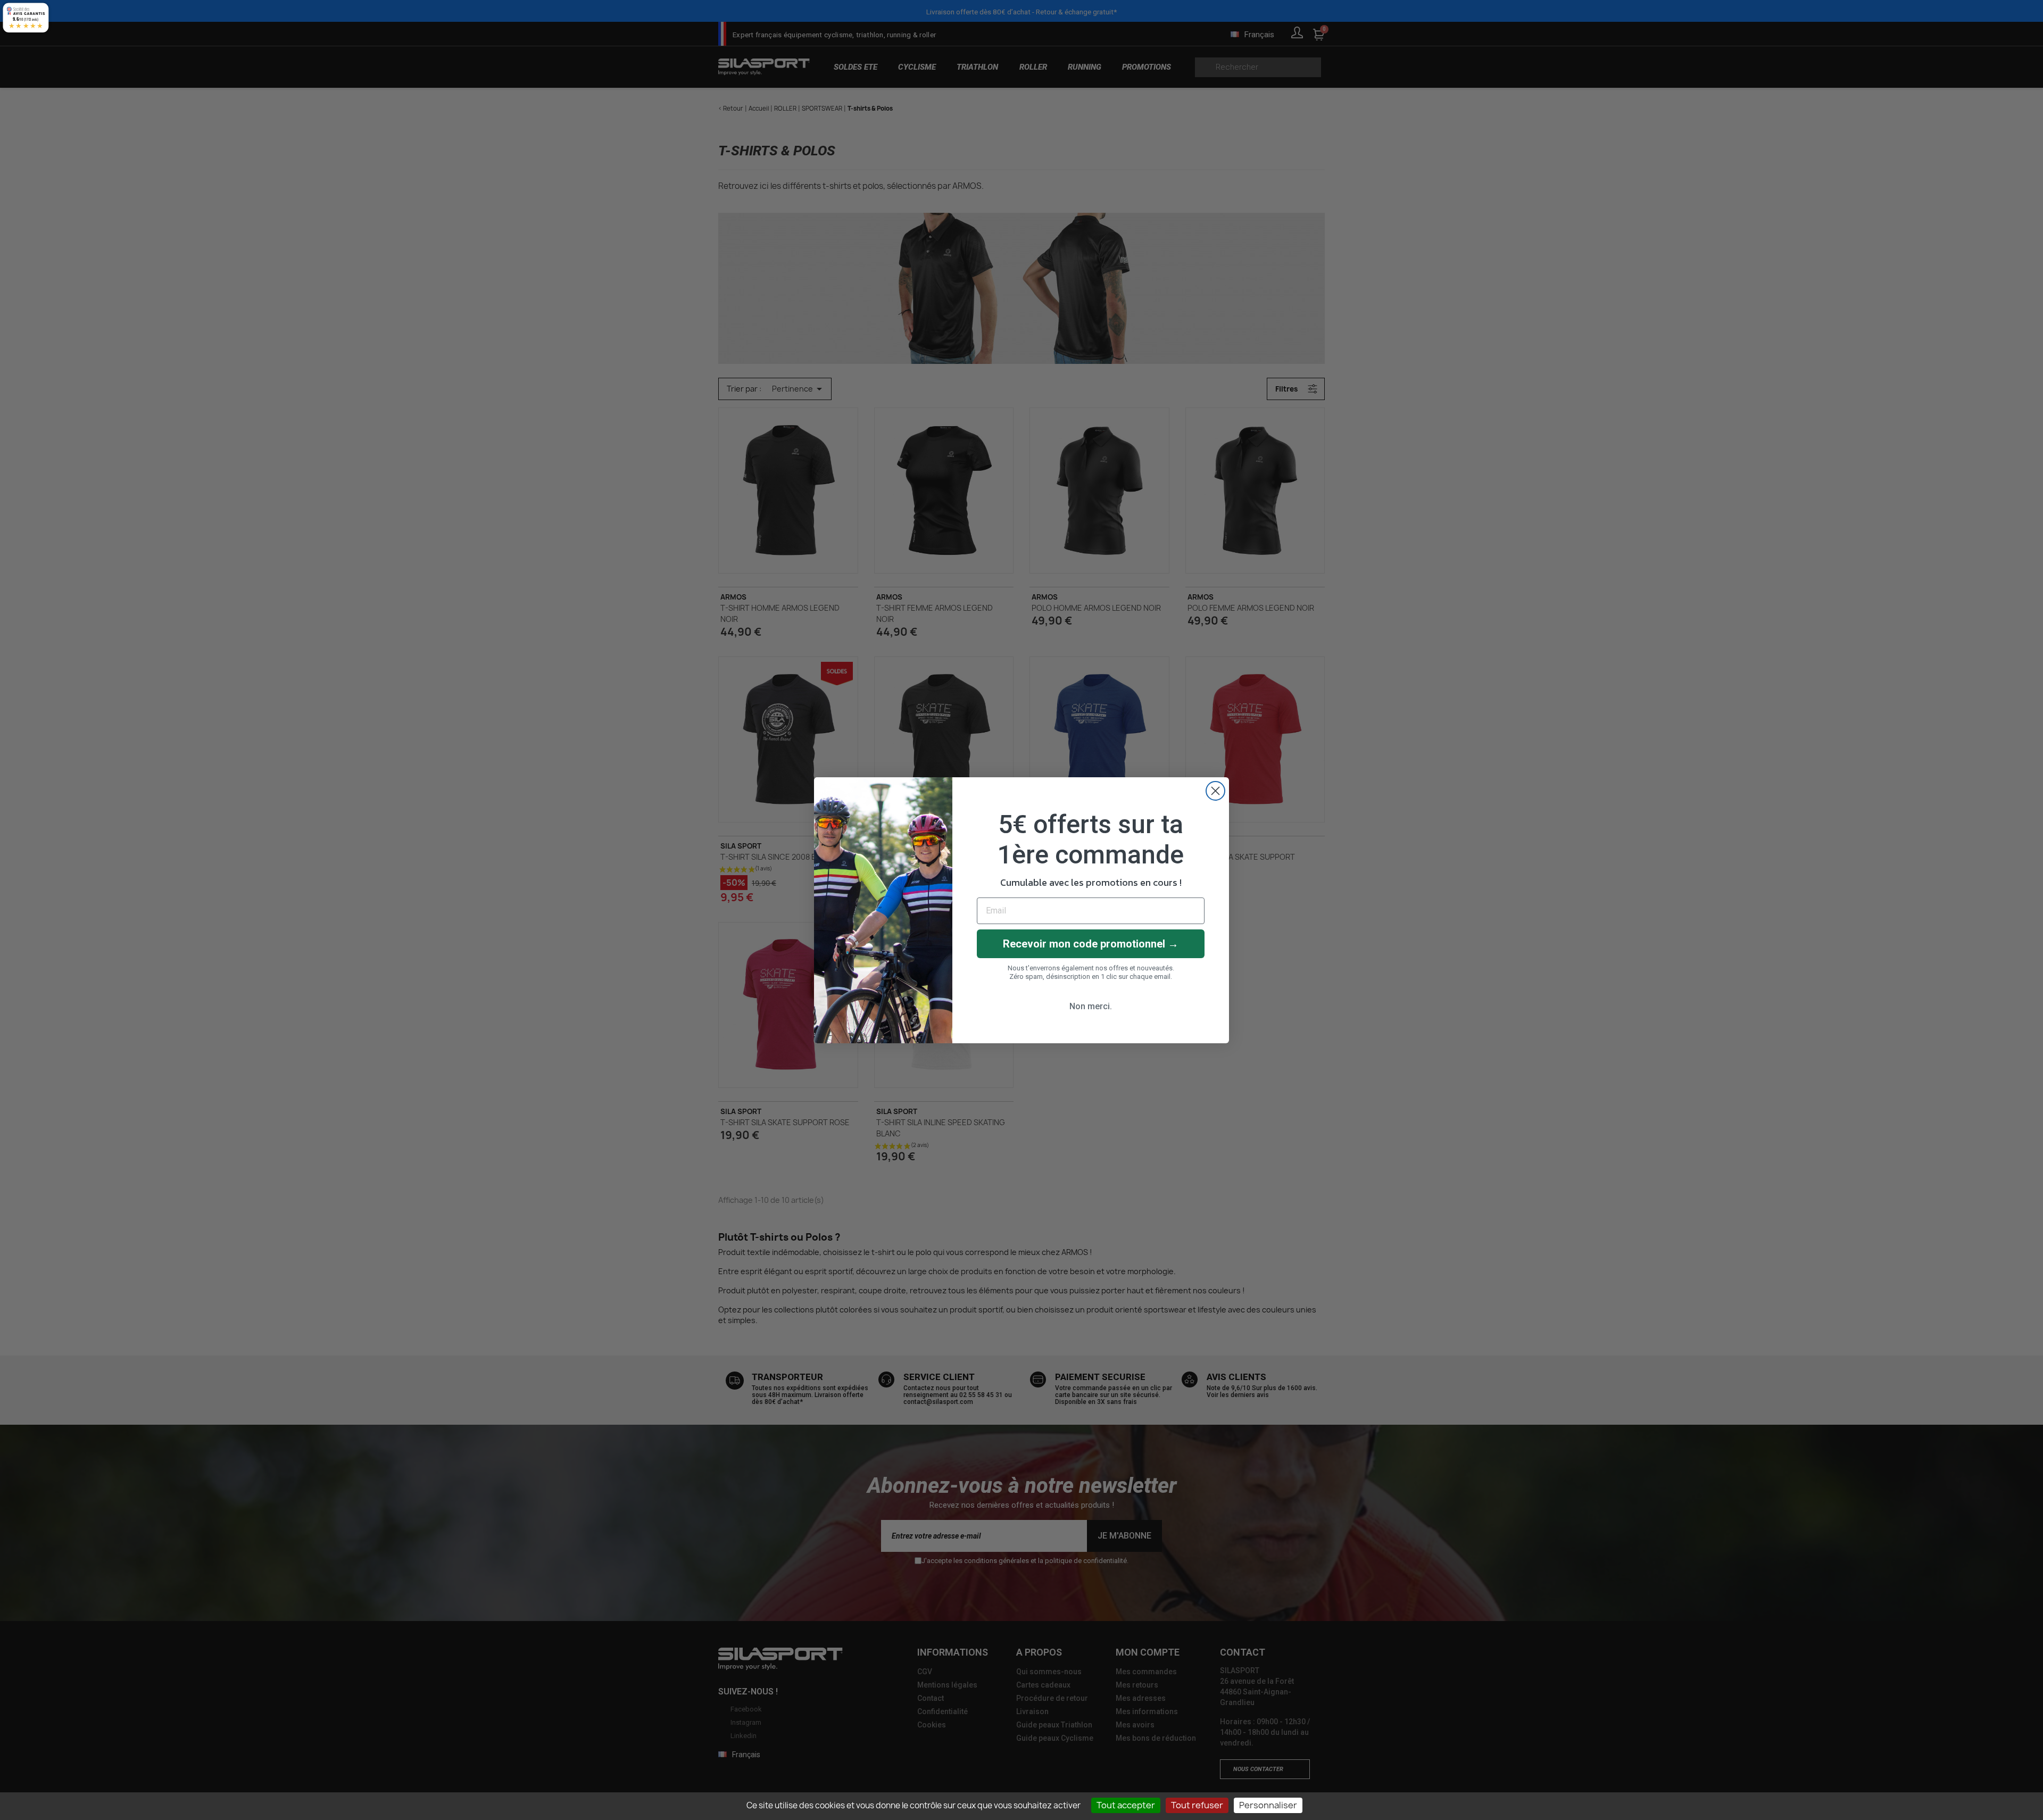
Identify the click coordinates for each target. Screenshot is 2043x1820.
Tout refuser (1197, 1805)
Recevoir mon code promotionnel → (1091, 944)
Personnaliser (1268, 1805)
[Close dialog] (1215, 791)
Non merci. (1091, 1006)
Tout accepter (1126, 1805)
